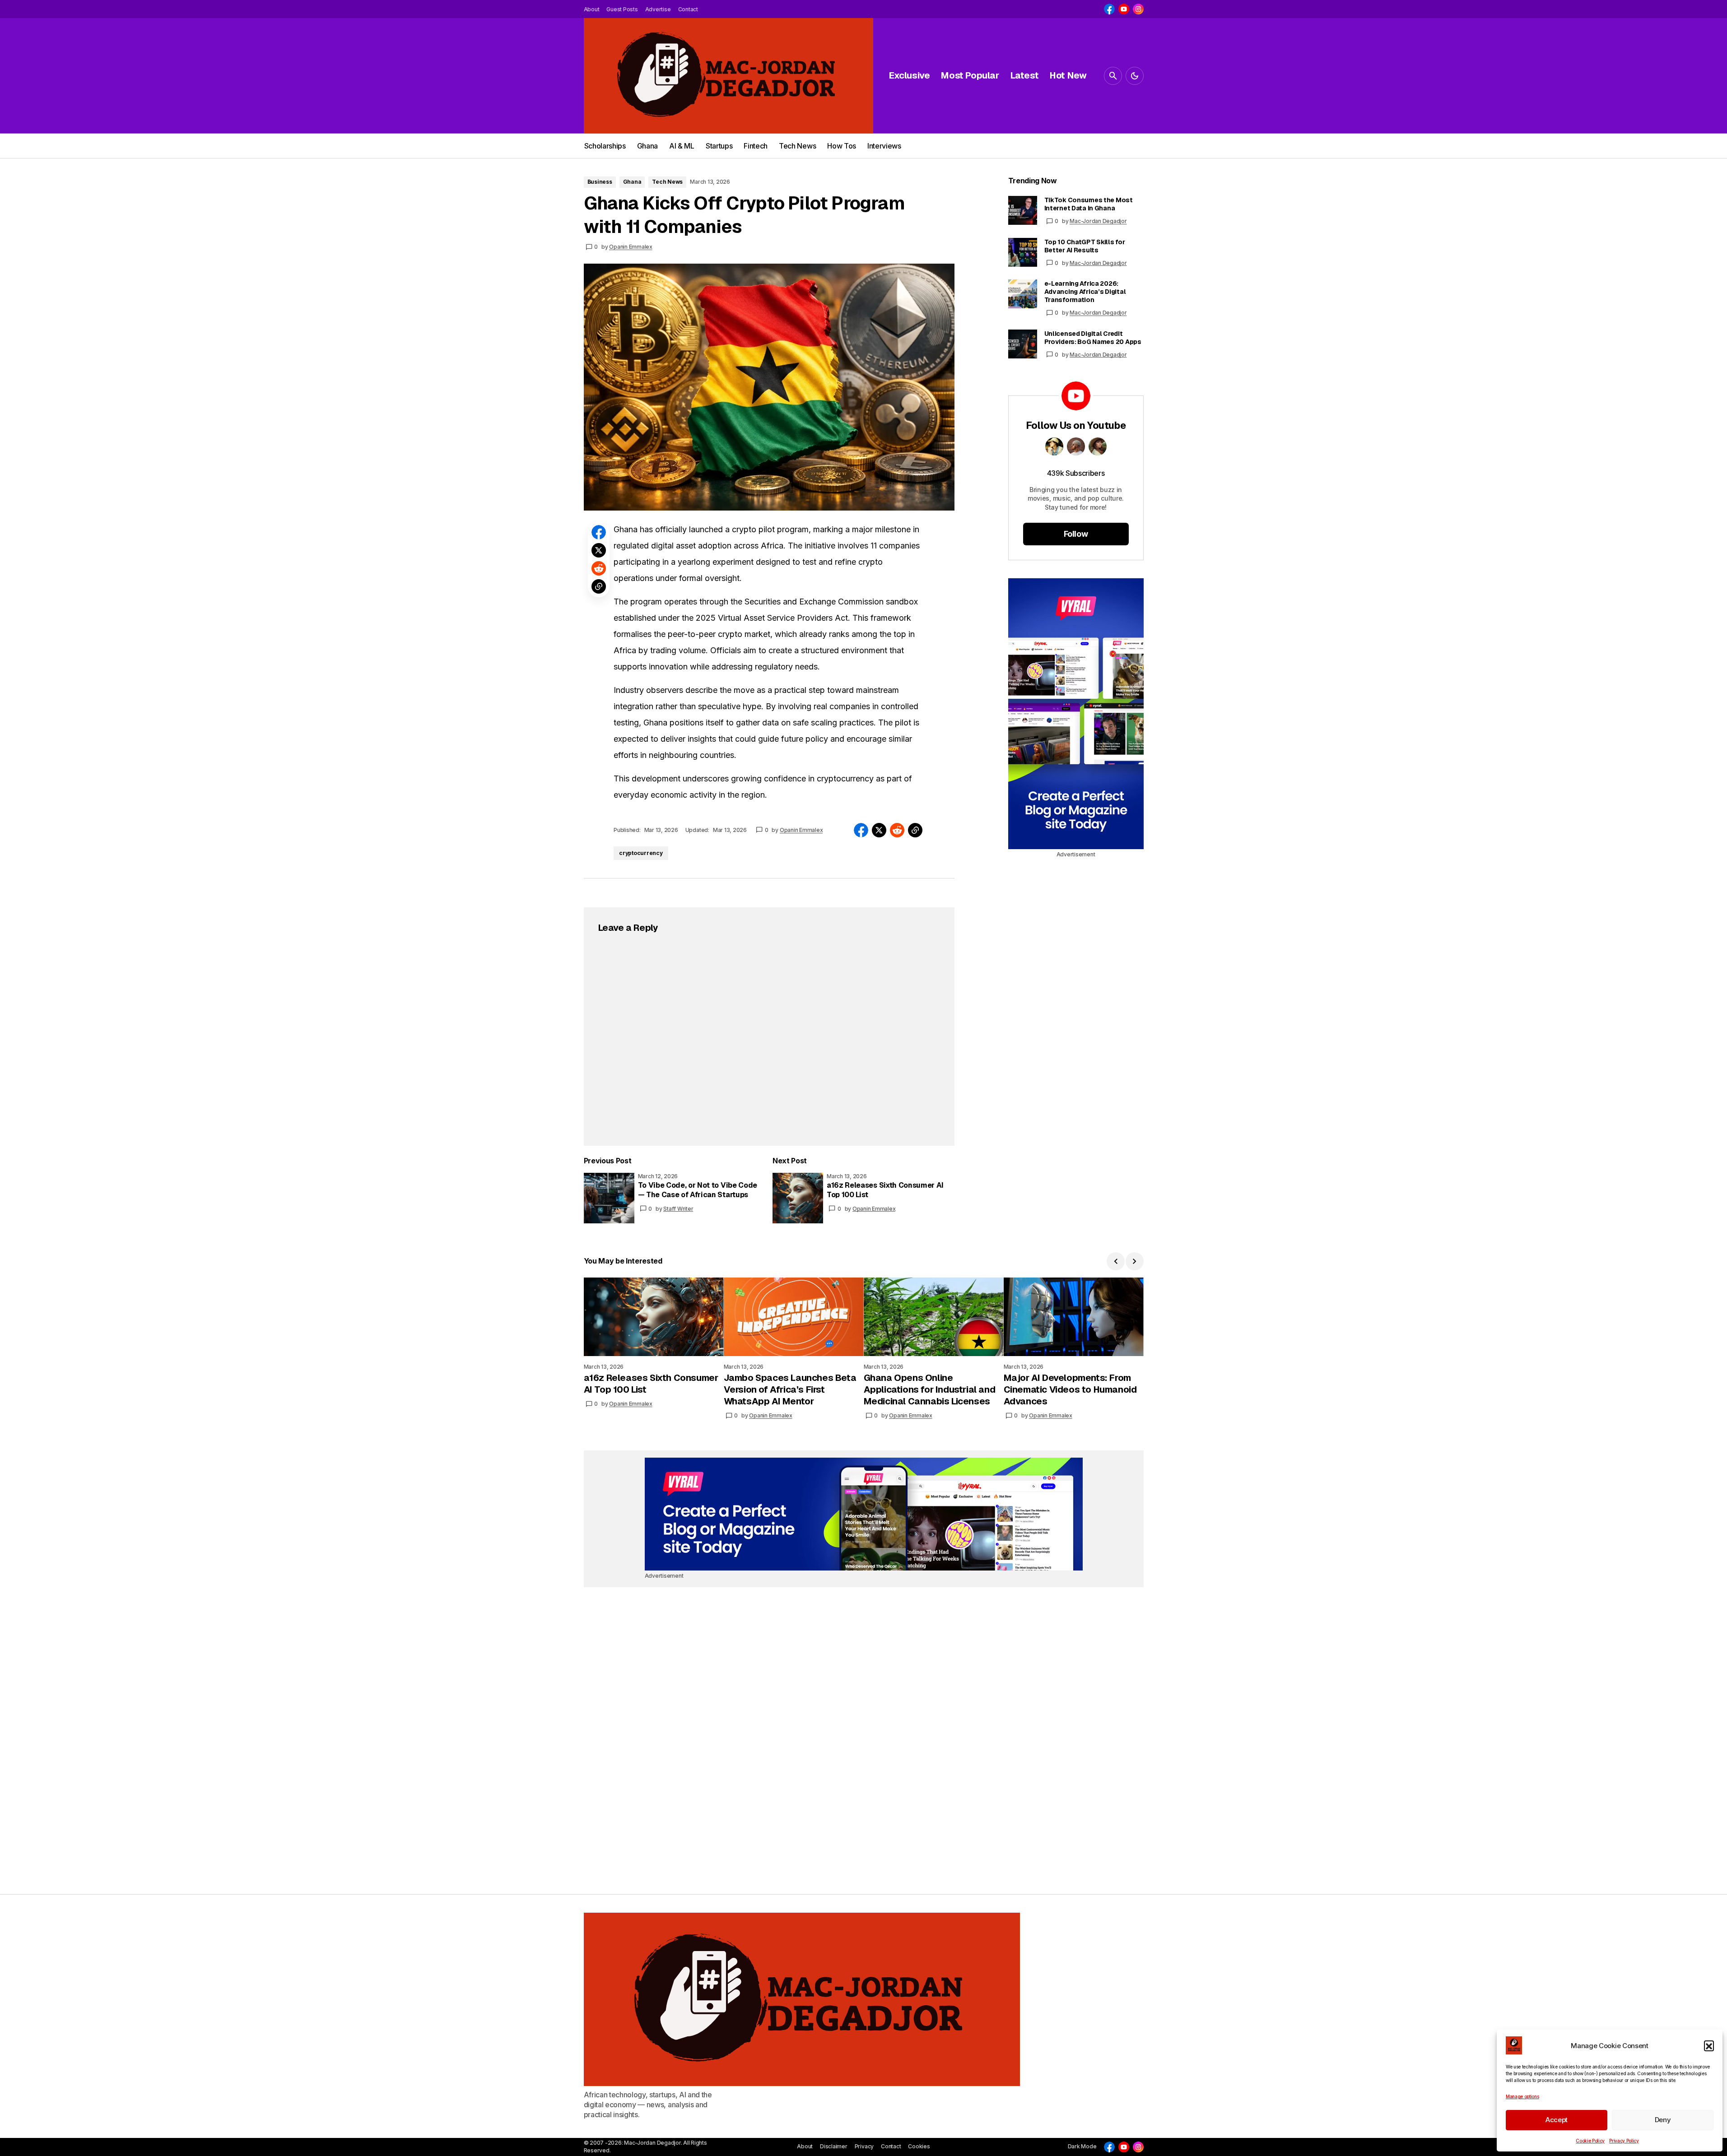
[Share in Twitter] (599, 550)
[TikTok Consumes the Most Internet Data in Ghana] (1023, 210)
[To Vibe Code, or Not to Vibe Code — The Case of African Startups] (609, 1198)
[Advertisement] (1076, 714)
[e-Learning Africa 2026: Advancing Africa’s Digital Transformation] (1023, 294)
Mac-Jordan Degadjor (1098, 221)
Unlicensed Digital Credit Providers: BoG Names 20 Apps (1093, 338)
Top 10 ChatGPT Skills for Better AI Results (1085, 246)
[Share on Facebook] (599, 532)
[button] (1709, 2045)
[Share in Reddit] (599, 568)
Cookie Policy (1590, 2141)
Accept (1557, 2120)
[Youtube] (1124, 9)
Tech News (667, 182)
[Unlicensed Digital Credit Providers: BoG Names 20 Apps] (1023, 344)
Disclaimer (834, 2146)
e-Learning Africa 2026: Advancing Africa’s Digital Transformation (1085, 292)
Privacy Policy (1624, 2141)
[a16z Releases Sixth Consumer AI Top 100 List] (798, 1198)
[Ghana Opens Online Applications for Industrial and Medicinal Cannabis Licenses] (934, 1317)
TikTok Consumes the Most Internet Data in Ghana (1089, 204)
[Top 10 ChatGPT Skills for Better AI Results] (1023, 252)
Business (600, 182)
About (805, 2146)
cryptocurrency (641, 853)
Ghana (632, 182)
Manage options (1522, 2096)
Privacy (864, 2146)
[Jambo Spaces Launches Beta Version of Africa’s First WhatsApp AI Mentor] (794, 1317)
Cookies (919, 2146)
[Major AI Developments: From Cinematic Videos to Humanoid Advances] (1074, 1317)
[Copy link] (599, 586)
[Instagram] (1138, 9)
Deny (1663, 2120)
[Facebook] (1109, 9)
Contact (891, 2146)
